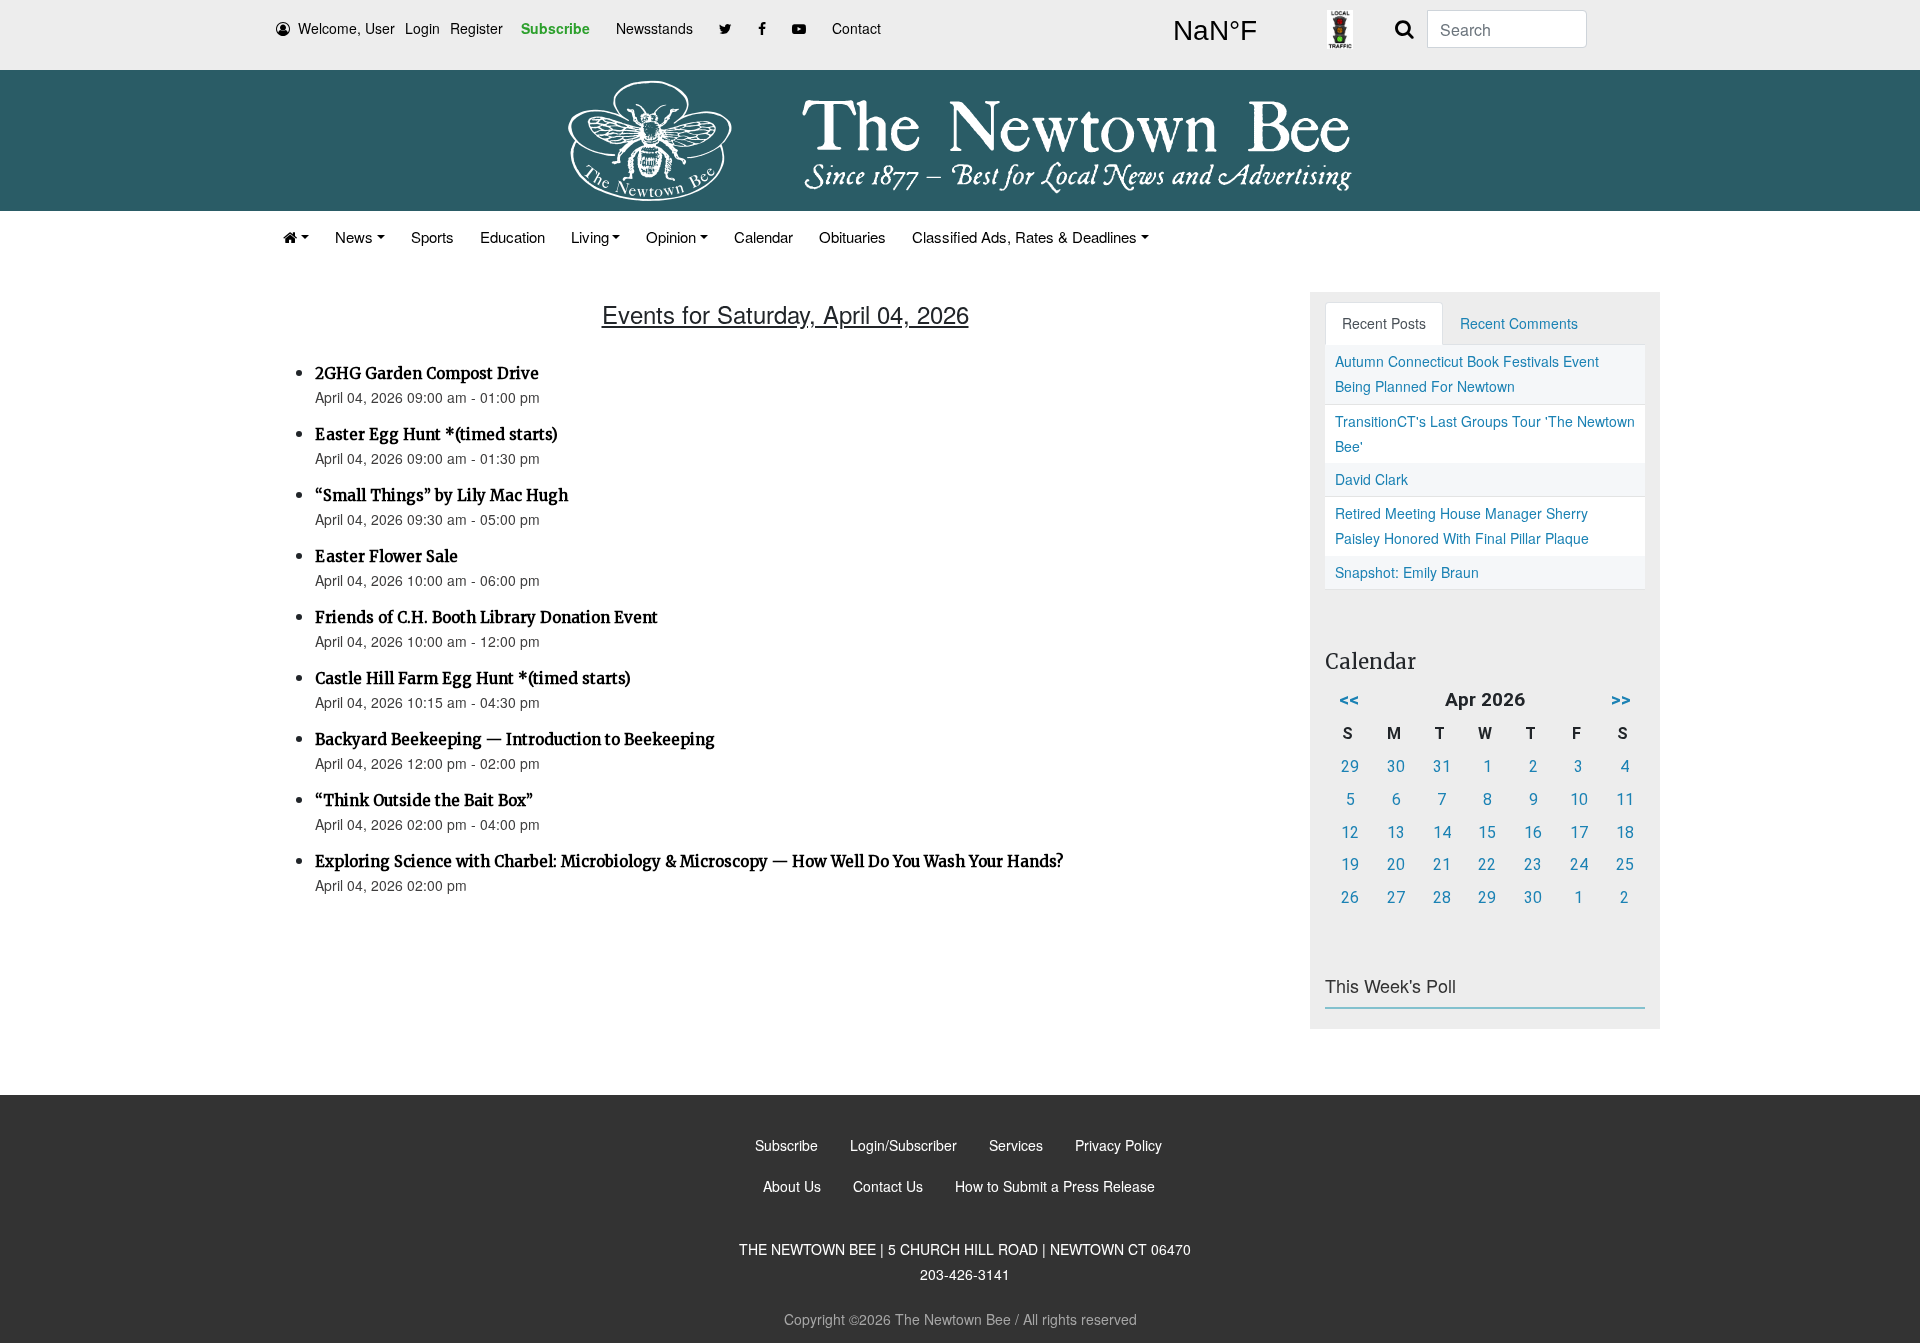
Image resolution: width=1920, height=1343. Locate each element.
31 (1442, 766)
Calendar (763, 236)
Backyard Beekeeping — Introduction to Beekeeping (515, 739)
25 (1625, 864)
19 (1350, 864)
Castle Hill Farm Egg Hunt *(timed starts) (473, 678)
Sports (432, 236)
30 (1396, 766)
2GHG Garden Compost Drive (427, 373)
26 (1350, 897)
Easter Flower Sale (386, 556)
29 (1350, 766)
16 (1533, 832)
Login (422, 28)
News (354, 236)
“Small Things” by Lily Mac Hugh (441, 495)
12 (1350, 832)
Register (476, 28)
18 (1625, 832)
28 (1442, 897)
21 (1442, 864)
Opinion (671, 236)
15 (1487, 832)
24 (1579, 864)
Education (512, 236)
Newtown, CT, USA (1215, 31)
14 (1442, 832)
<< (1349, 699)
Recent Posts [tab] (1384, 323)
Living (590, 236)
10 (1579, 799)
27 (1396, 897)
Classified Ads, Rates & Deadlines (1024, 236)
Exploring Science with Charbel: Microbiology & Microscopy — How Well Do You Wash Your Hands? (689, 861)
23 (1533, 864)
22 (1487, 864)
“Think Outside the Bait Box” (424, 800)
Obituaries (852, 236)
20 (1396, 864)
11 (1625, 799)
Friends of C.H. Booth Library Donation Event (486, 617)
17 (1579, 832)
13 (1396, 832)
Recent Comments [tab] (1519, 323)
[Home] (296, 236)
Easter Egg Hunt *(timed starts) (436, 434)
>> (1621, 699)
